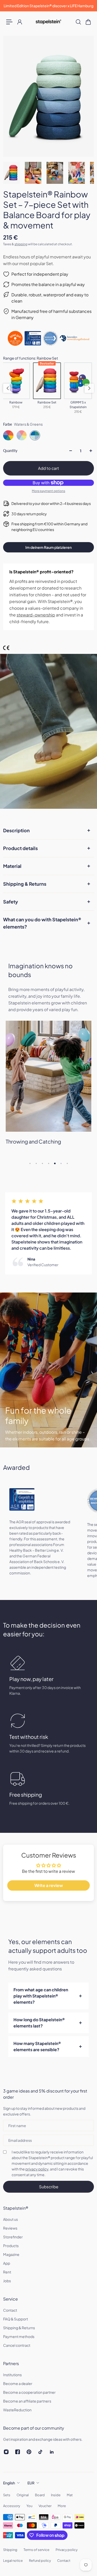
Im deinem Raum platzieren (48, 547)
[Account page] (19, 22)
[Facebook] (18, 2452)
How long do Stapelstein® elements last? (39, 2023)
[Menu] (9, 22)
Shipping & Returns (25, 884)
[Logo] (48, 22)
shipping (21, 244)
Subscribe (49, 2187)
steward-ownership (36, 615)
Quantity (10, 451)
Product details (20, 848)
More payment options (48, 491)
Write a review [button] (49, 1885)
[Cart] (88, 22)
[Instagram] (6, 2452)
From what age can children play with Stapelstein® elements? (41, 1996)
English (9, 2483)
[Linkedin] (52, 2452)
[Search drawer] (78, 22)
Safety (11, 902)
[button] (8, 388)
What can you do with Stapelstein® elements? (42, 923)
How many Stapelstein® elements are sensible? (37, 2046)
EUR (31, 2483)
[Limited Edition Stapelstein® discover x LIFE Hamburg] (48, 6)
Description (16, 830)
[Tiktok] (40, 2452)
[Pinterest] (29, 2452)
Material (12, 866)
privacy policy (37, 2169)
